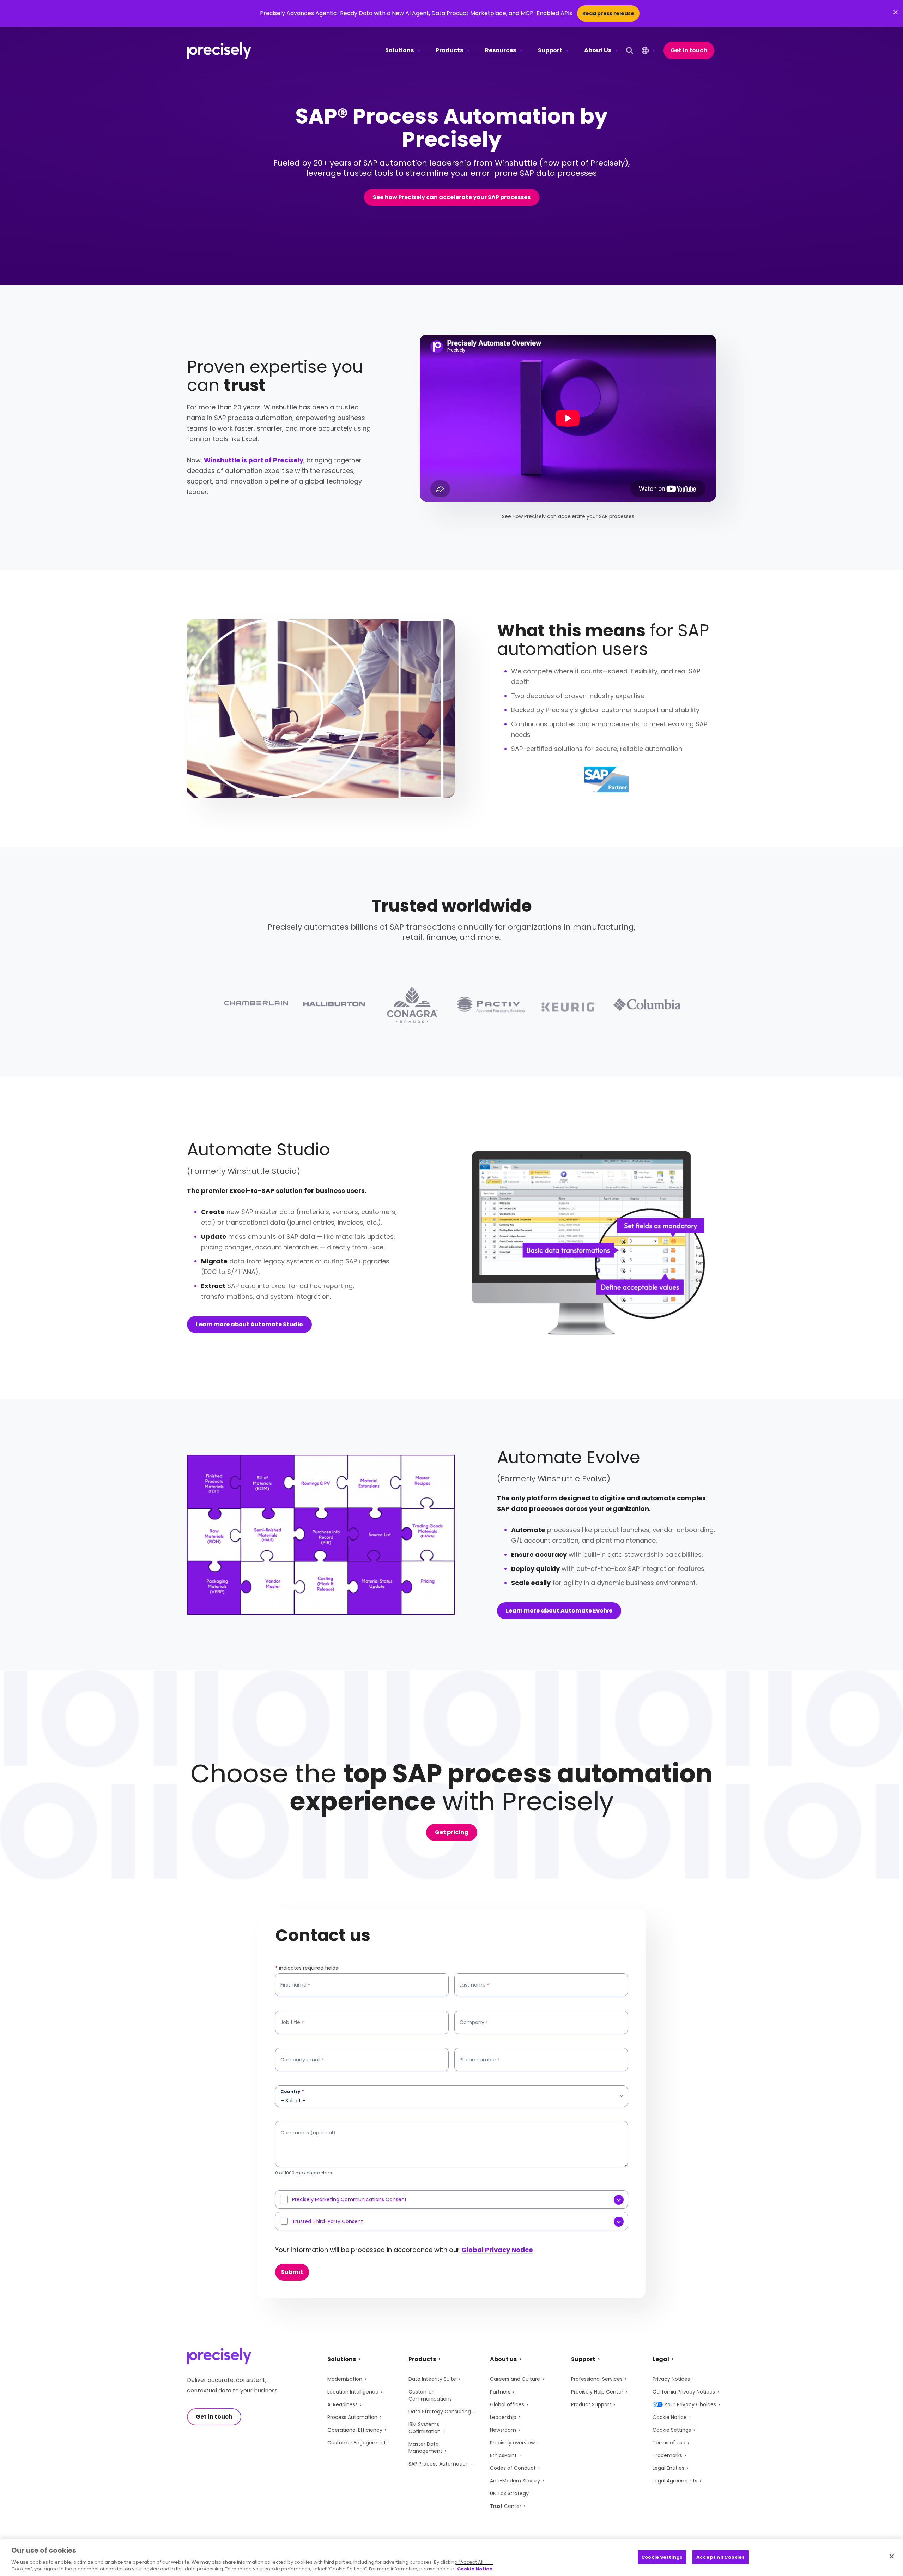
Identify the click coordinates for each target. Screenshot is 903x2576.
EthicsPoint (503, 2455)
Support (550, 50)
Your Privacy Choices (690, 2404)
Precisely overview (512, 2443)
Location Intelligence (353, 2392)
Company (474, 2022)
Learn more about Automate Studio (249, 1324)
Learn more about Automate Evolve (559, 1611)
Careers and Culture (515, 2379)
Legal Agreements (675, 2481)
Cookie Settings (672, 2430)
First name (295, 1985)
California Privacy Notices (684, 2392)
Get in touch (689, 50)
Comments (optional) (308, 2133)
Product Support (591, 2404)
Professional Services (597, 2379)
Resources (501, 50)
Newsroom (503, 2430)
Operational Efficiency (355, 2430)
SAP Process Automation (439, 2464)
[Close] (892, 2557)
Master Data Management (425, 2448)
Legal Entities (668, 2468)
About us (503, 2359)
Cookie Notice (670, 2417)
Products (449, 50)
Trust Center (506, 2506)
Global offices (507, 2404)
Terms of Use (669, 2443)
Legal (661, 2359)
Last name (474, 1985)
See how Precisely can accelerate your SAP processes (452, 197)
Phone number (480, 2060)
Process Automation (352, 2417)
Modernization (345, 2379)
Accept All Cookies (720, 2557)
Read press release (608, 13)
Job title (292, 2022)
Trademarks (667, 2455)
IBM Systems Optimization (425, 2428)
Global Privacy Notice (497, 2250)
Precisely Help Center (597, 2392)
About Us (598, 50)
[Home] (219, 51)
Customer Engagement (357, 2443)
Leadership (503, 2417)
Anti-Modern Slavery (515, 2481)
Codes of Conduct (513, 2468)
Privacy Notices (671, 2379)
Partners (500, 2392)
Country (292, 2092)
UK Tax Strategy (509, 2493)
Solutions (399, 50)
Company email (302, 2060)
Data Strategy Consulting (440, 2412)
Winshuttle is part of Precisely (254, 460)
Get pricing (452, 1832)
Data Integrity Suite (432, 2379)
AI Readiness (343, 2404)
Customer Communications (430, 2395)
